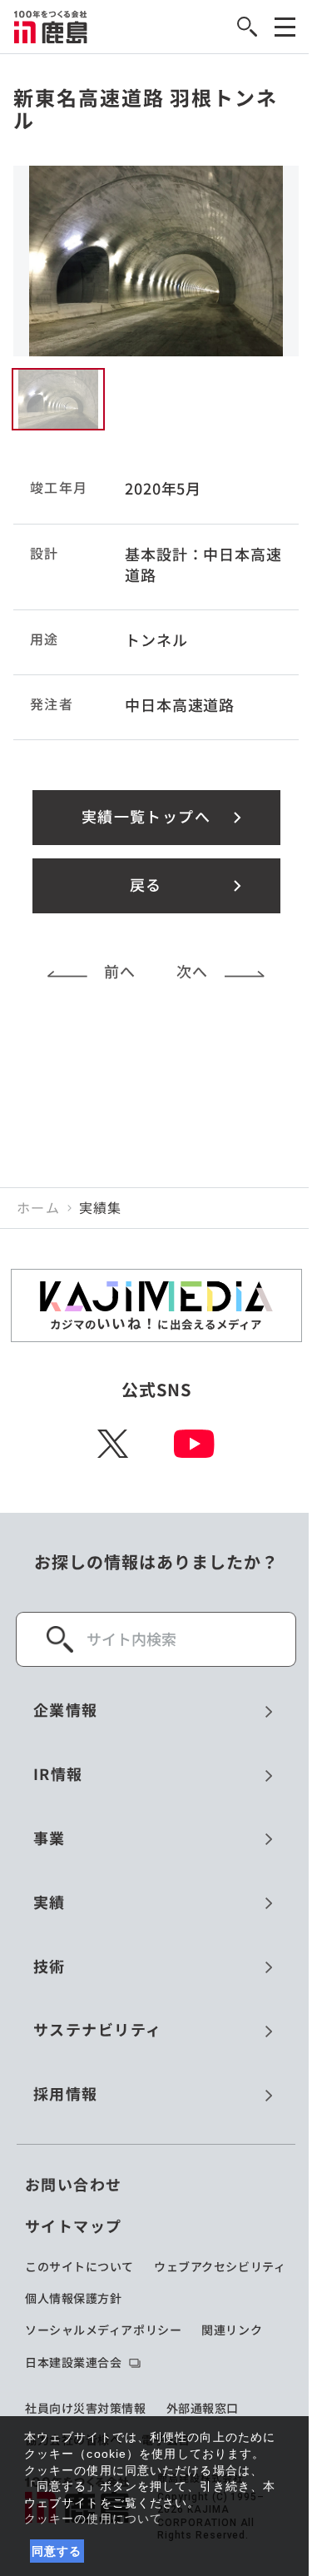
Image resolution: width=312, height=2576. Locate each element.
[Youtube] (194, 1444)
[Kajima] (51, 27)
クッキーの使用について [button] (93, 2519)
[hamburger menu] (285, 27)
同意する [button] (57, 2551)
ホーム (38, 1208)
